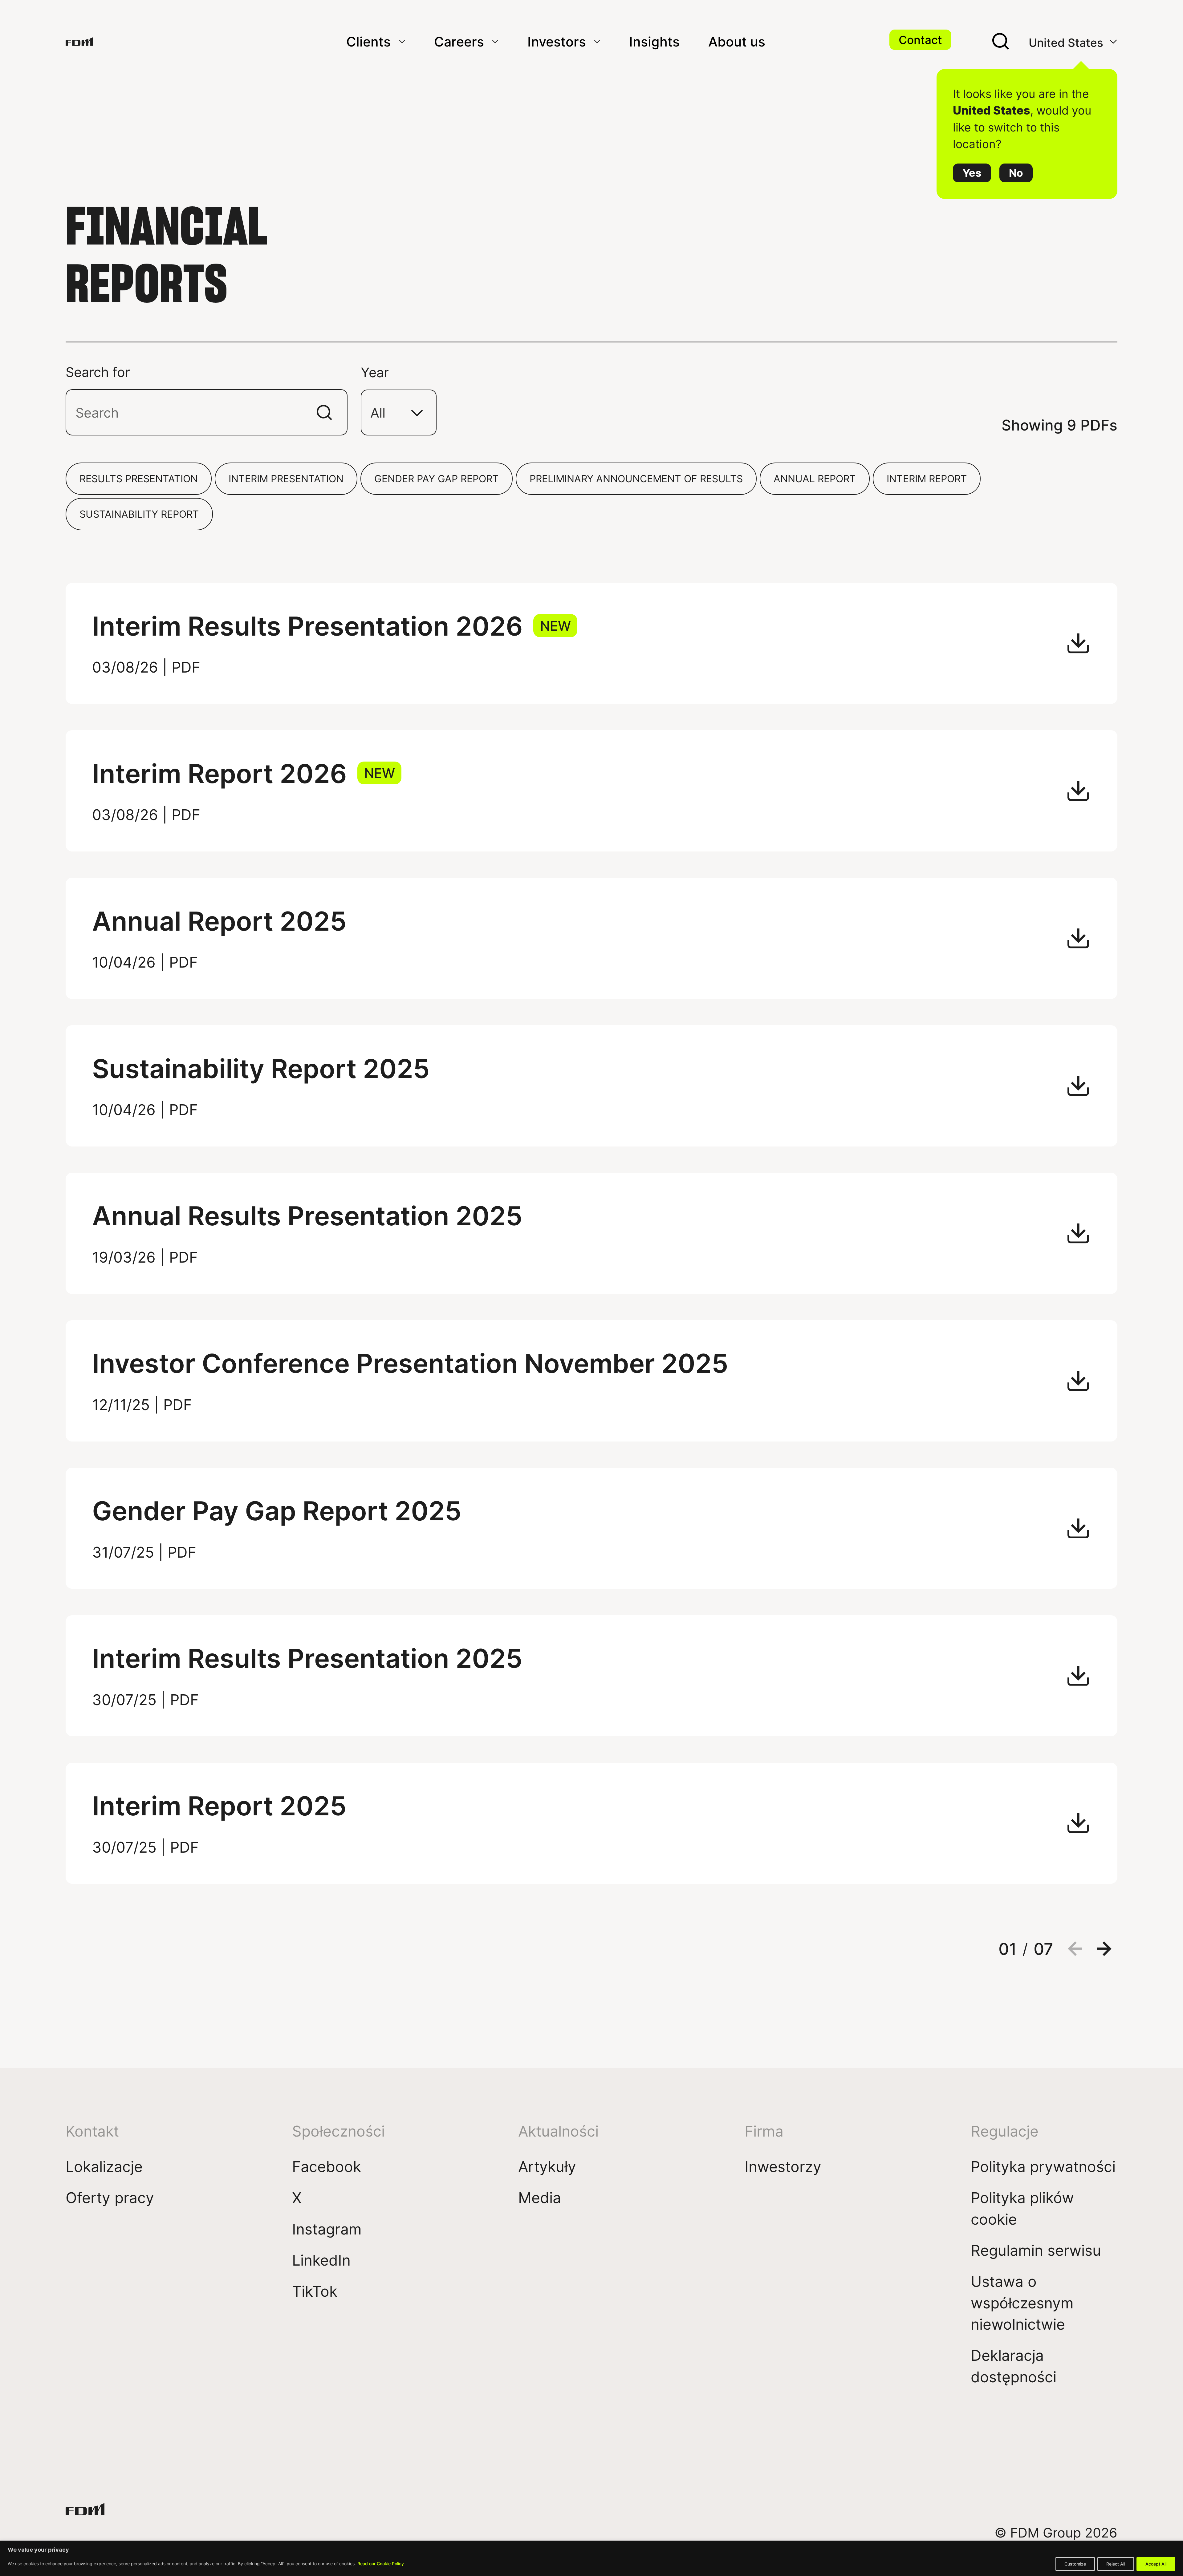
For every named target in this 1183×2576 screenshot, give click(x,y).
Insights (654, 41)
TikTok (315, 2291)
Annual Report (815, 478)
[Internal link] (79, 42)
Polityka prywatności (1043, 2166)
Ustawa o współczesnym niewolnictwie (1022, 2303)
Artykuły (547, 2166)
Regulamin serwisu (1036, 2250)
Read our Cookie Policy (381, 2564)
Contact (920, 40)
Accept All (1156, 2564)
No (1016, 173)
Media (540, 2197)
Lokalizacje (104, 2166)
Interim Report (927, 478)
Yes (972, 173)
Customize (1075, 2564)
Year (375, 372)
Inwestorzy (783, 2166)
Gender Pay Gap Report (437, 478)
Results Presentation (139, 478)
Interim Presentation (286, 478)
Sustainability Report (139, 514)
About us (737, 41)
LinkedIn (321, 2260)
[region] (591, 2558)
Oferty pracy (110, 2197)
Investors (557, 41)
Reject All (1116, 2564)
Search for (98, 372)
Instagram (327, 2229)
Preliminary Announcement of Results (636, 478)
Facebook (327, 2166)
